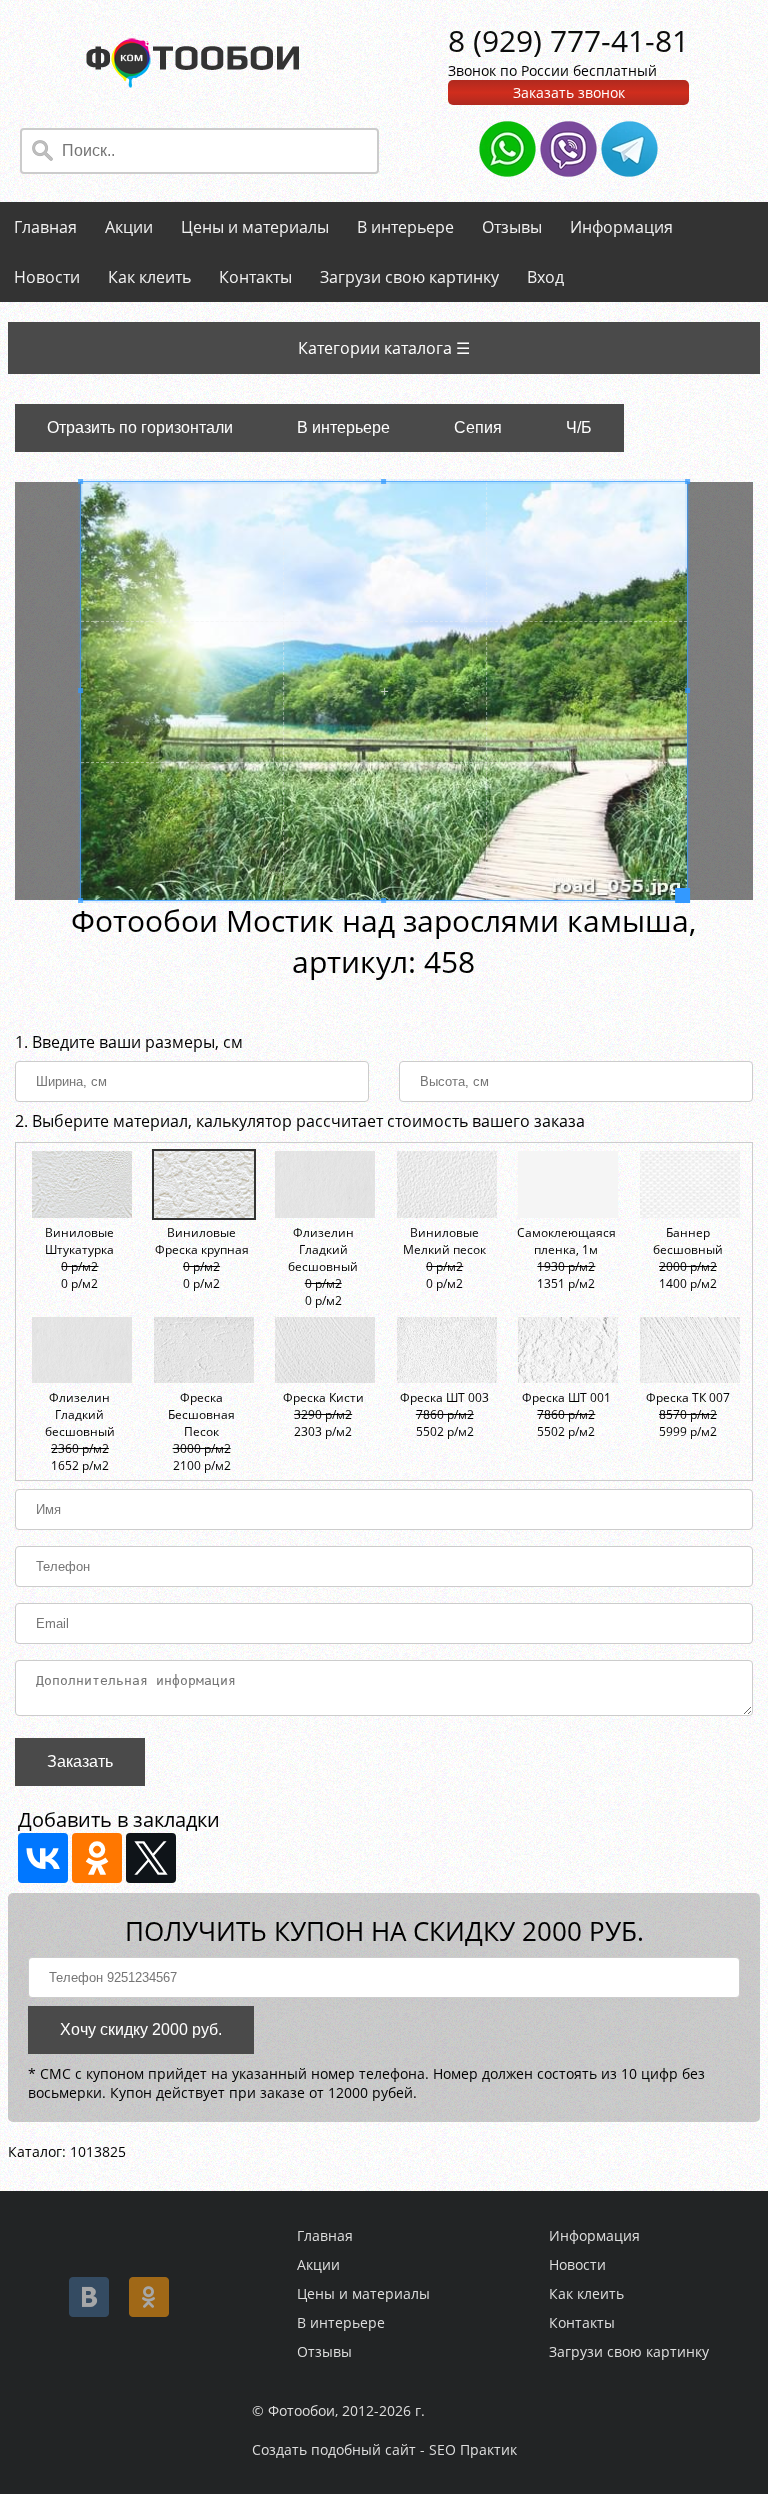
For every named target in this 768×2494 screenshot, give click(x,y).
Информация (621, 227)
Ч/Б (579, 427)
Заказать (80, 1761)
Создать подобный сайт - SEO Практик (384, 2449)
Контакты (255, 277)
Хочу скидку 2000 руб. (141, 2029)
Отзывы (512, 227)
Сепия (478, 427)
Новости (47, 277)
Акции (129, 227)
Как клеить (149, 277)
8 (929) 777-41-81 (568, 40)
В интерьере (405, 227)
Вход (545, 277)
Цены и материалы (255, 227)
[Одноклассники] (97, 1858)
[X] (151, 1858)
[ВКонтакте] (43, 1858)
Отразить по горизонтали (140, 427)
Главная (45, 227)
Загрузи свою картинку (409, 277)
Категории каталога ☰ (384, 348)
